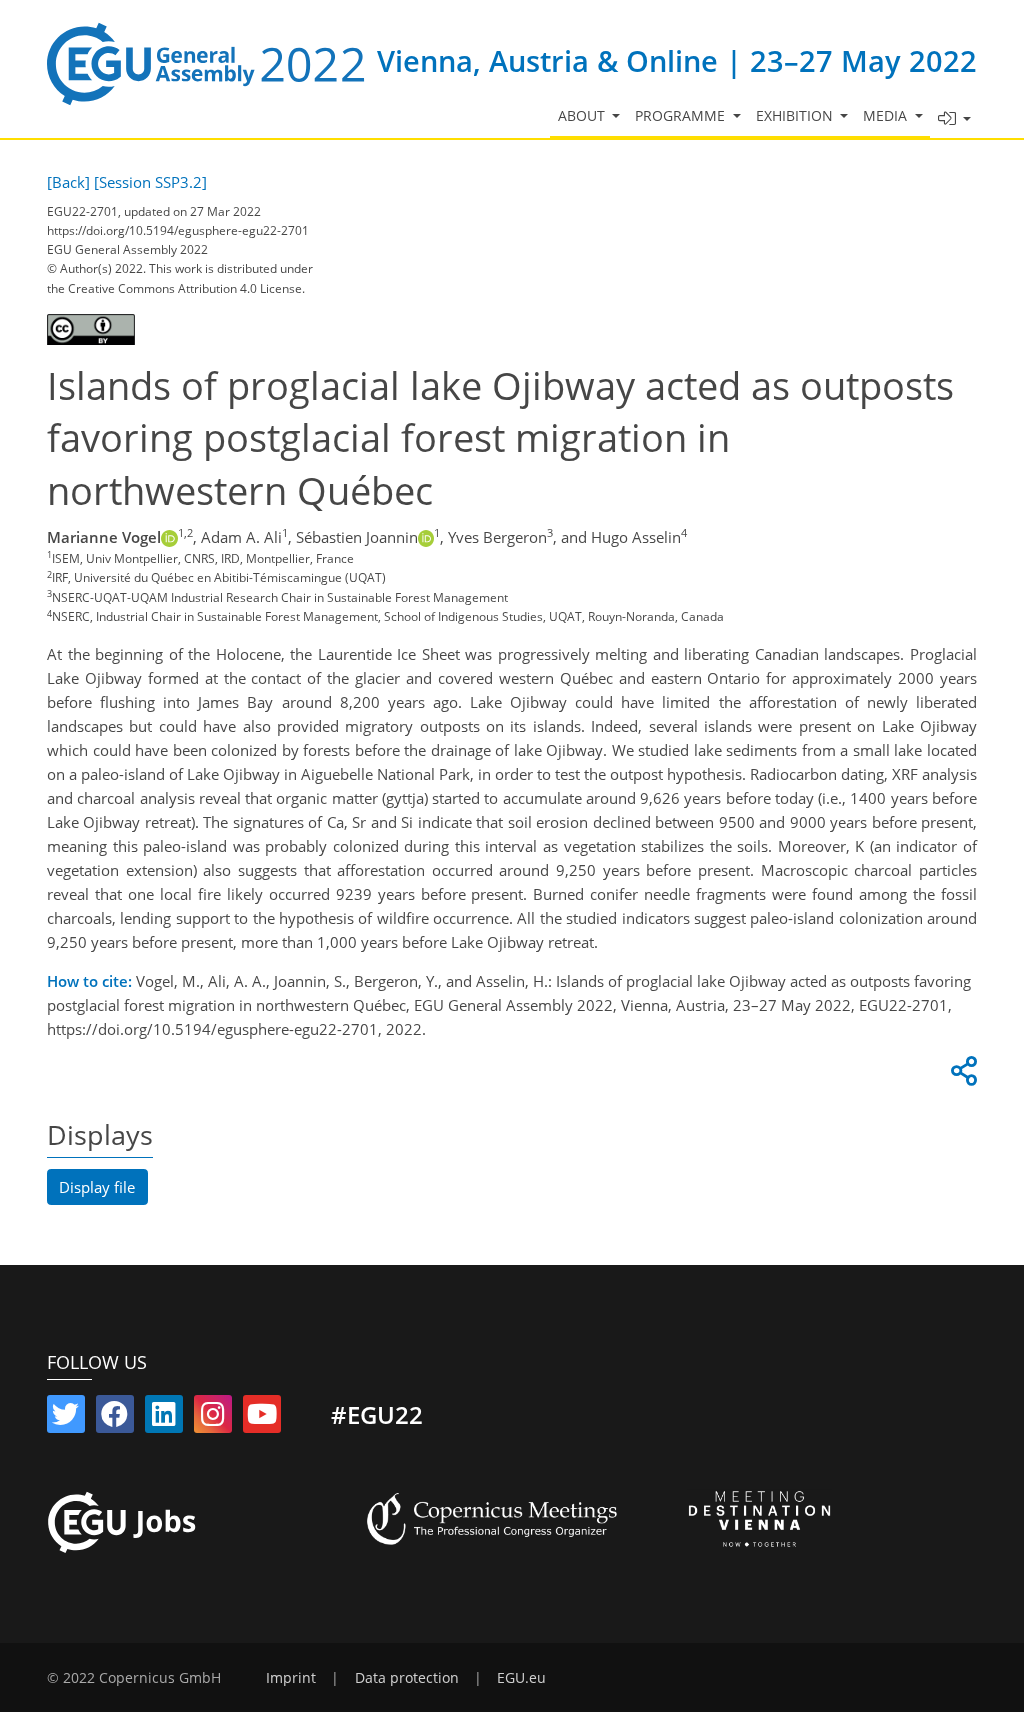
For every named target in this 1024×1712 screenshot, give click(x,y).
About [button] (583, 116)
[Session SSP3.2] (150, 182)
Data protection (407, 1678)
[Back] (68, 182)
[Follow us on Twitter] (66, 1418)
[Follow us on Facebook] (115, 1418)
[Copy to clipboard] (961, 1076)
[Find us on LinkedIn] (164, 1418)
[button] (954, 119)
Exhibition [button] (796, 116)
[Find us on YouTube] (262, 1418)
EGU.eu (521, 1678)
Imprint (291, 1678)
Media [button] (887, 116)
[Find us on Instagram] (213, 1418)
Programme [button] (682, 116)
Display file (97, 1187)
